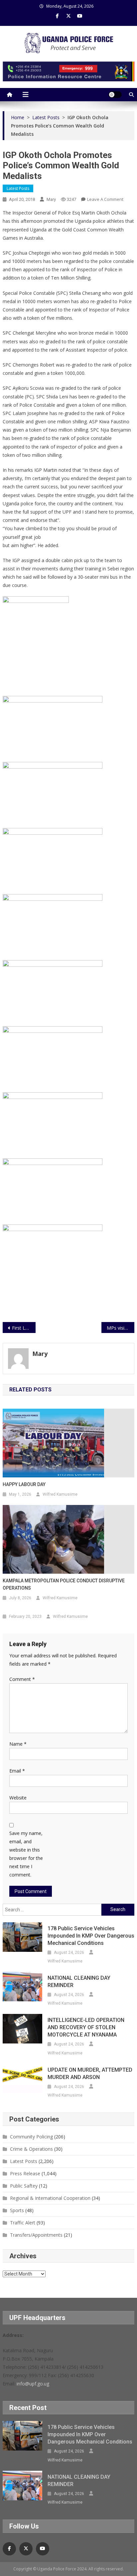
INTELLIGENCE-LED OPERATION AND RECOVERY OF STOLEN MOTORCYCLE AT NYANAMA (86, 2027)
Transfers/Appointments (36, 2235)
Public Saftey (24, 2186)
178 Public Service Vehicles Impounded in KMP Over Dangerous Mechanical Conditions (91, 1936)
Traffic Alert (23, 2223)
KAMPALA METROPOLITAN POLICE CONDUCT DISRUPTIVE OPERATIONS (64, 1584)
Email (17, 1771)
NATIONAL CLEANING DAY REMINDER (79, 1982)
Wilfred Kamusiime (60, 1494)
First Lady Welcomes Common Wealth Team (24, 1328)
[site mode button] (115, 95)
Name (18, 1744)
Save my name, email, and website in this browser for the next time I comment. (26, 1854)
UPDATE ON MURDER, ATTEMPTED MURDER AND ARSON (90, 2074)
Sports (17, 2210)
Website (18, 1798)
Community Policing (31, 2137)
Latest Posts (18, 188)
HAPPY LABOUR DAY (24, 1484)
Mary (51, 199)
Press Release (25, 2173)
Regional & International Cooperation (50, 2198)
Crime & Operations (31, 2149)
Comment (22, 1679)
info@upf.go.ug (33, 2384)
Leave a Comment (105, 199)
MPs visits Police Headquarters (121, 1328)
